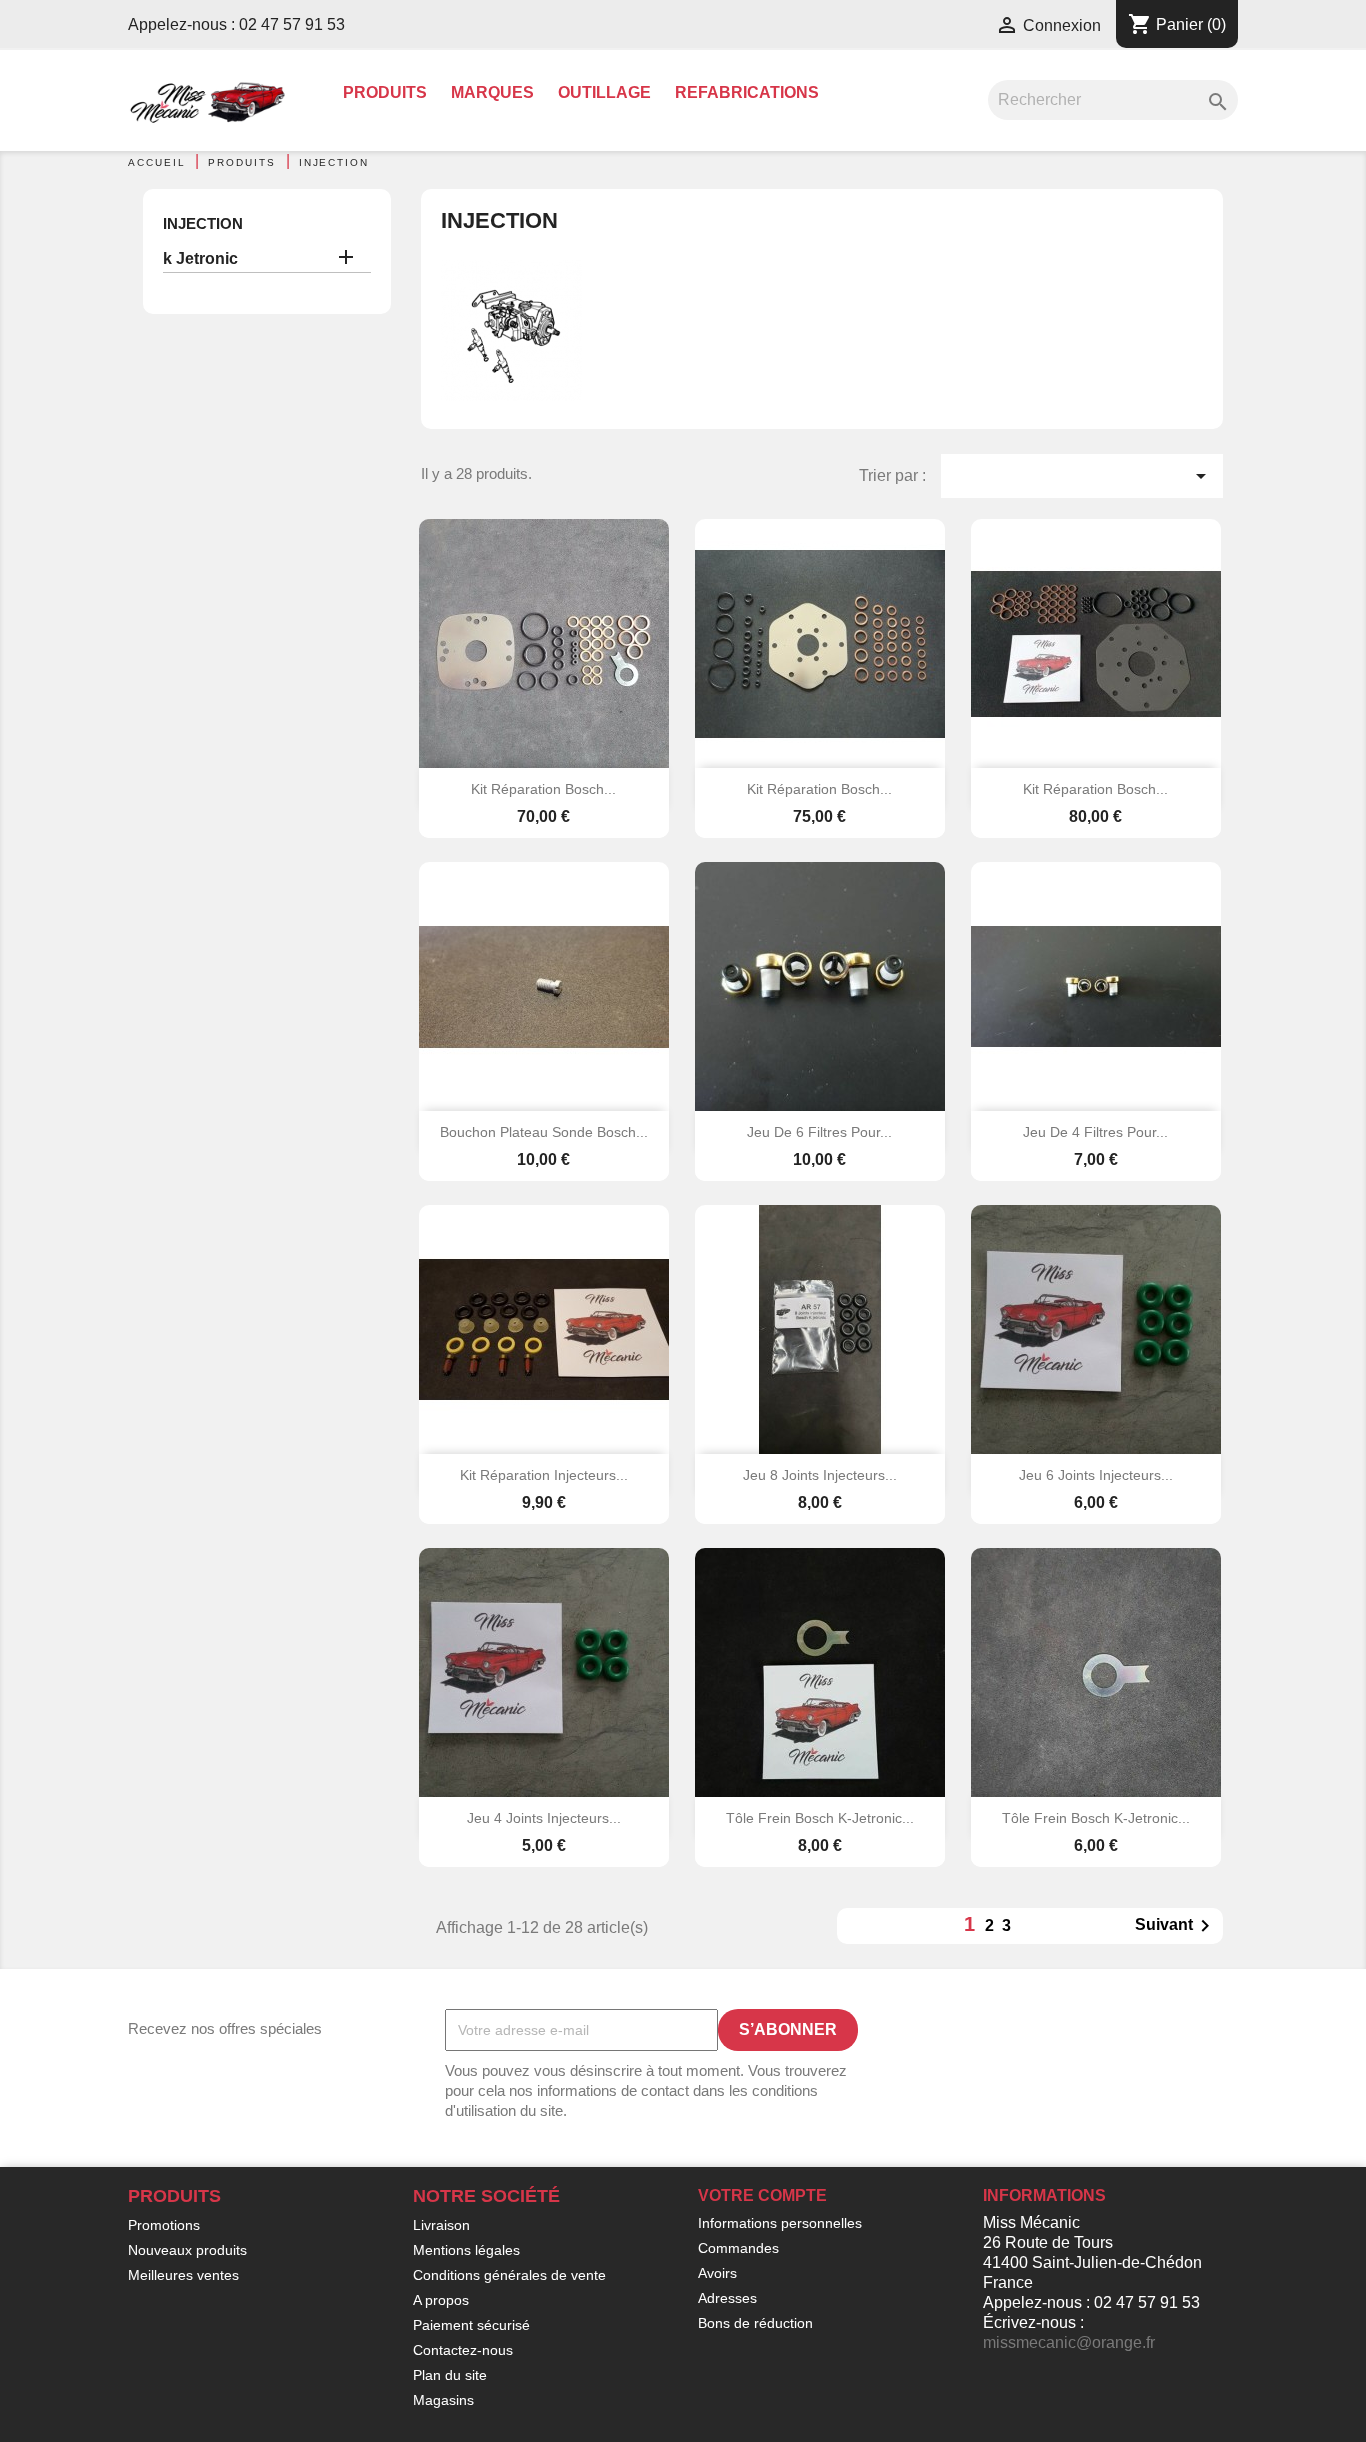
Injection (203, 223)
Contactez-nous (463, 2350)
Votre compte (762, 2195)
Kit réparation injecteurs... (544, 1475)
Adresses (727, 2298)
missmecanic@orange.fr (1069, 2342)
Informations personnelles (780, 2223)
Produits (385, 92)
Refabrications (747, 92)
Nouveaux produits (187, 2250)
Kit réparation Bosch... (543, 789)
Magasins (443, 2400)
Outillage (604, 92)
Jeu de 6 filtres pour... (819, 1132)
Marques (492, 92)
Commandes (738, 2248)
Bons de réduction (755, 2323)
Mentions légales (466, 2250)
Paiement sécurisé (471, 2325)
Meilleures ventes (183, 2275)
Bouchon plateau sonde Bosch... (544, 1132)
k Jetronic (200, 258)
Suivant (1176, 1926)
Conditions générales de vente (509, 2275)
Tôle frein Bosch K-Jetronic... (820, 1818)
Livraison (441, 2225)
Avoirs (717, 2273)
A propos (441, 2300)
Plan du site (450, 2375)
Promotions (164, 2225)
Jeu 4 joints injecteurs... (544, 1818)
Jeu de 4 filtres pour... (1095, 1132)
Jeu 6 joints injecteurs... (1096, 1475)
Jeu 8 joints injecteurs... (820, 1475)
